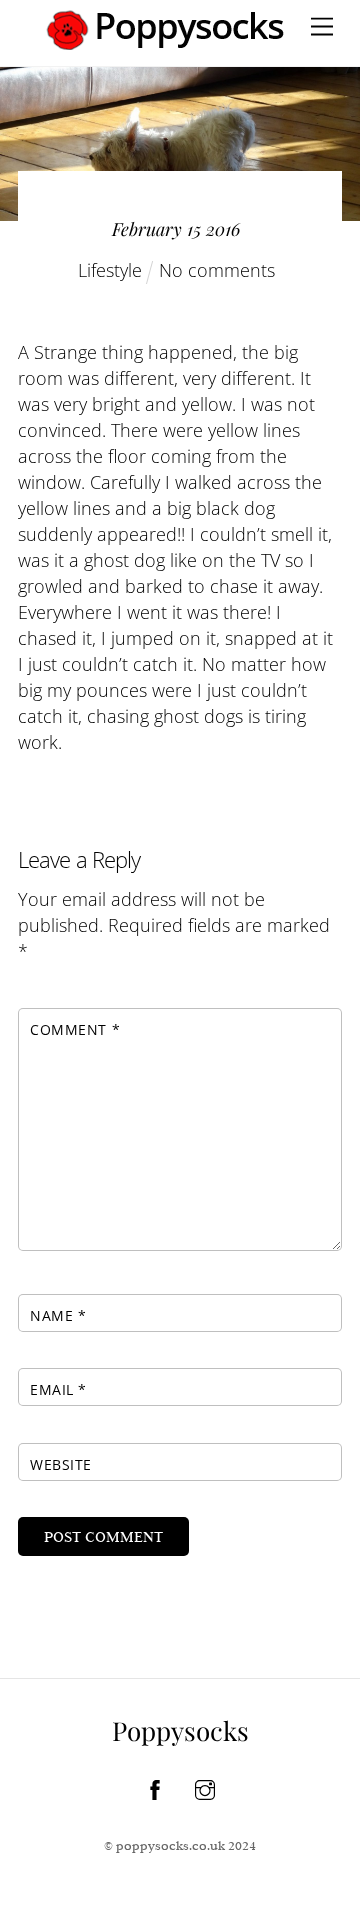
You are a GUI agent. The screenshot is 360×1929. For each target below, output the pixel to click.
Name (58, 1315)
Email (58, 1389)
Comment (75, 1029)
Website (61, 1464)
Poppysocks (180, 1730)
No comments (217, 270)
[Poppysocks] (166, 41)
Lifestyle (110, 270)
